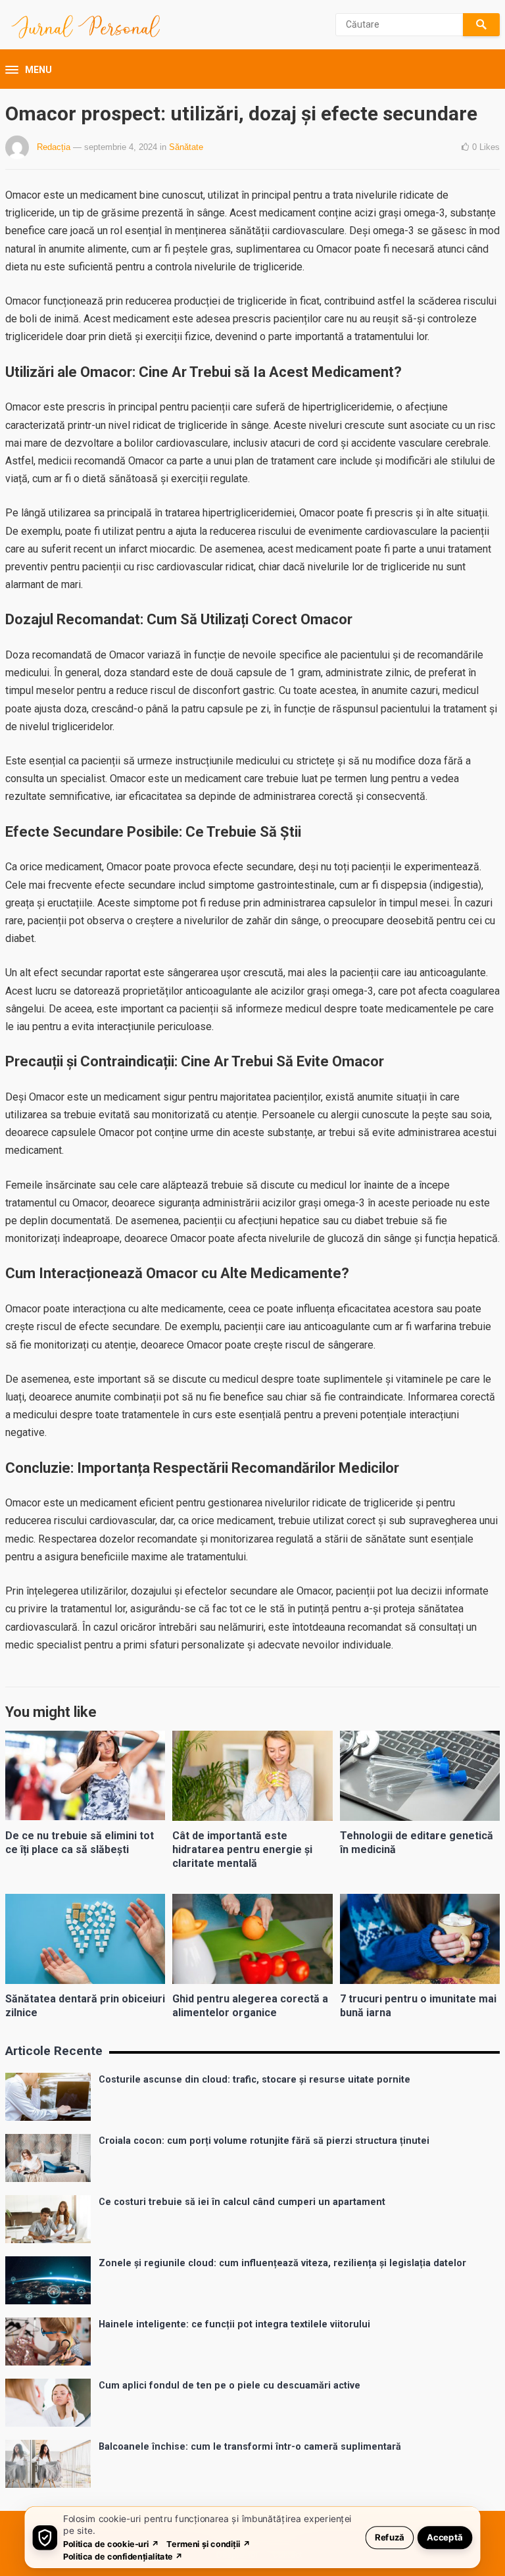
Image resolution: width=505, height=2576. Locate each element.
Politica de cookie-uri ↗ (111, 2543)
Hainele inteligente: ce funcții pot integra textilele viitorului (234, 2324)
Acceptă (445, 2537)
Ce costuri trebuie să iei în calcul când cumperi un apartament (242, 2202)
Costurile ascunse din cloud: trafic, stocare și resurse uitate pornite (254, 2080)
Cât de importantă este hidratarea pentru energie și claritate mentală (242, 1849)
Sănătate (186, 147)
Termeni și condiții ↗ (208, 2543)
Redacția (54, 147)
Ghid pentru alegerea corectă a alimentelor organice (250, 2006)
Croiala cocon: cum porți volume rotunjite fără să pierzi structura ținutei (264, 2141)
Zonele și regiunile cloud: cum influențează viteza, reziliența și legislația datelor (282, 2263)
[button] (29, 70)
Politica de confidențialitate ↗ (123, 2556)
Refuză (390, 2537)
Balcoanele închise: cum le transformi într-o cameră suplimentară (250, 2447)
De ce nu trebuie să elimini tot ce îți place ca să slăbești (80, 1843)
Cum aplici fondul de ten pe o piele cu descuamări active (229, 2386)
